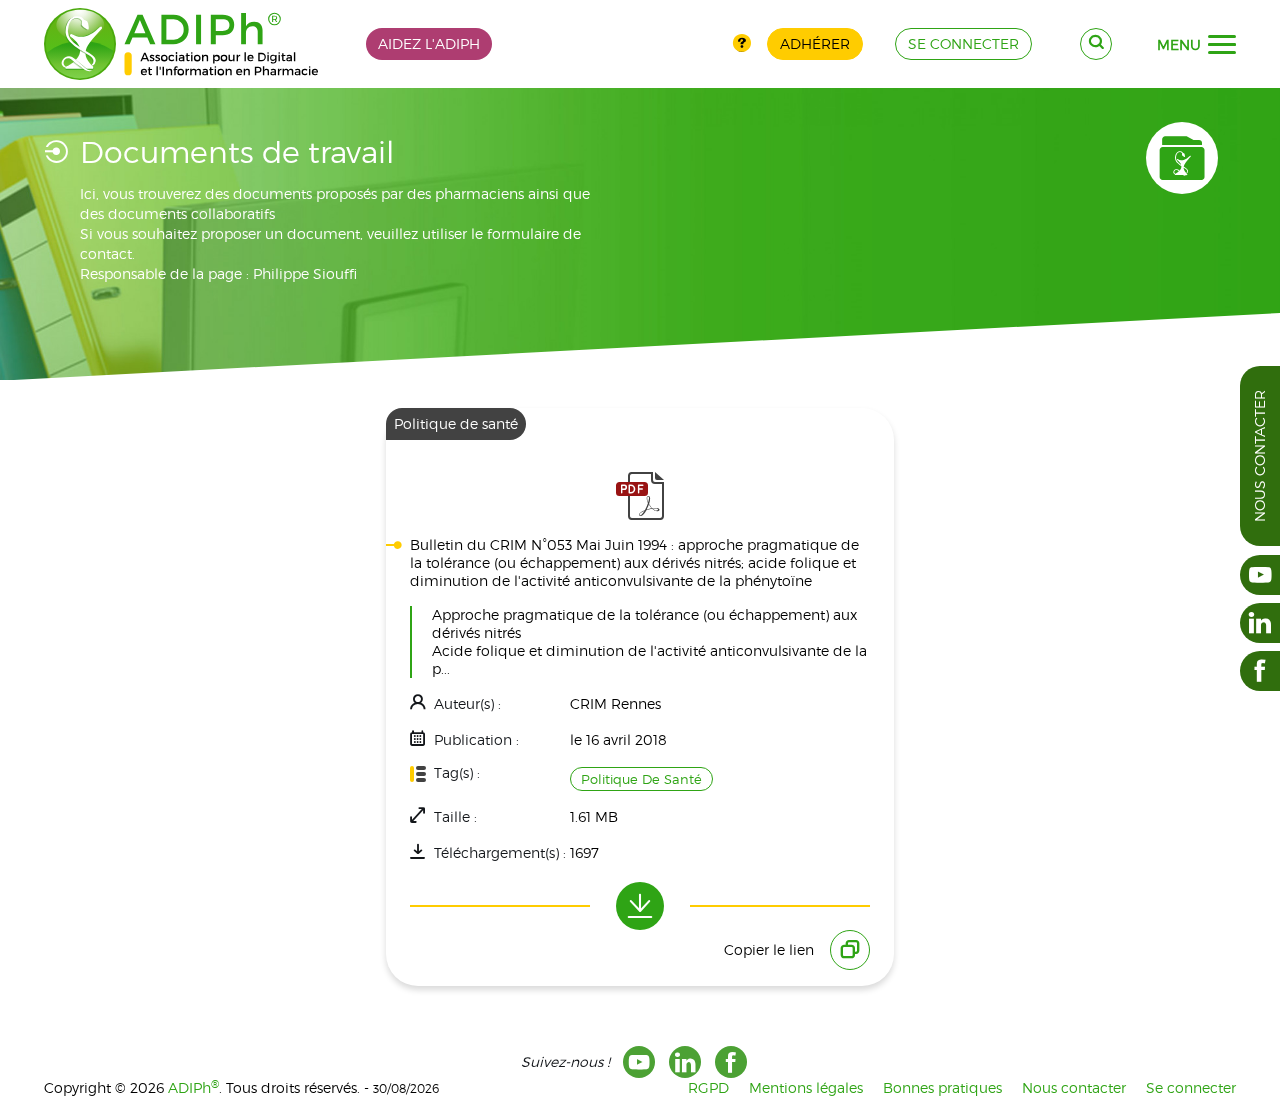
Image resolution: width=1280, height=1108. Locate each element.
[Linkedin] (685, 1062)
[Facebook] (731, 1062)
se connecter (963, 43)
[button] (1222, 45)
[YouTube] (639, 1062)
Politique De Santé (641, 779)
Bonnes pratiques (942, 1087)
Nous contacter (1259, 456)
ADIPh (193, 1087)
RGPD (708, 1087)
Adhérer (815, 43)
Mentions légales (806, 1087)
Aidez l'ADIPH (429, 43)
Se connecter (1191, 1087)
